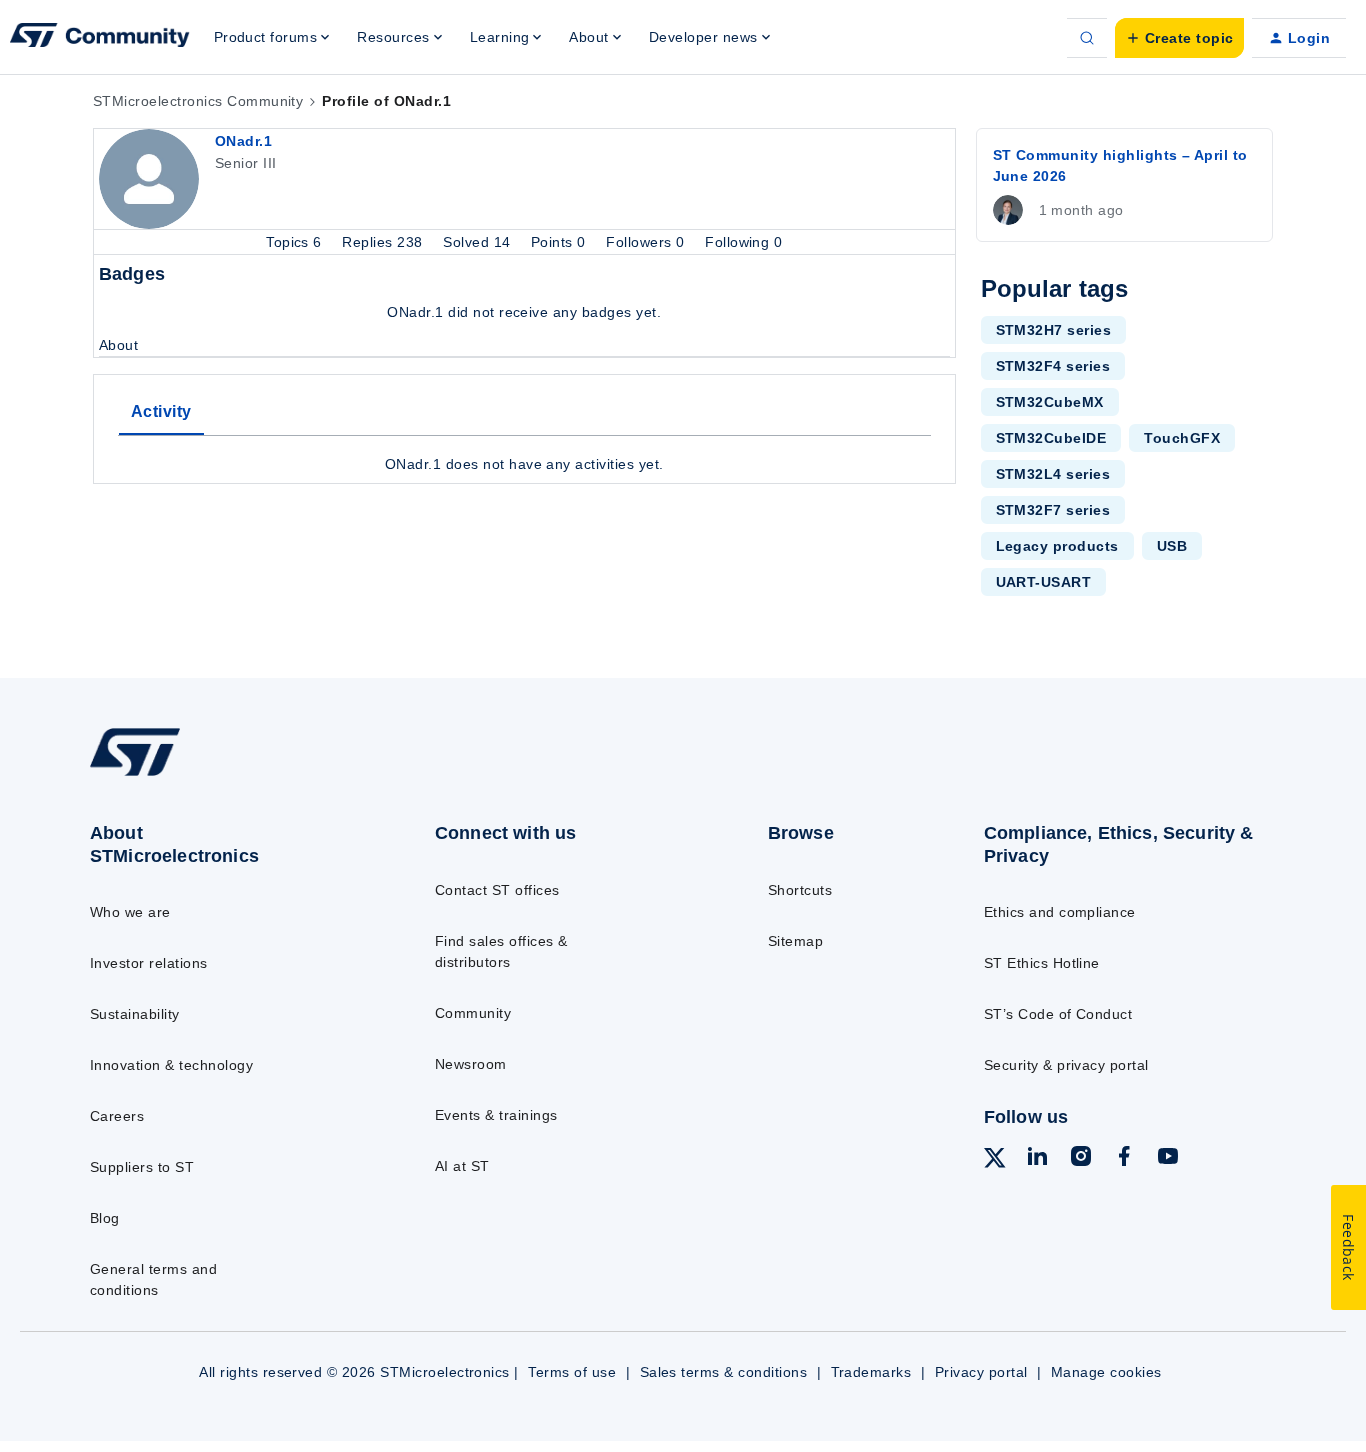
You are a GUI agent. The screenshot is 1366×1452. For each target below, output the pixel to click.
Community (473, 1013)
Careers (117, 1116)
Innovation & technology (171, 1065)
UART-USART (1044, 582)
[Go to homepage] (223, 775)
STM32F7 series (1053, 510)
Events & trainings (496, 1115)
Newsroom (471, 1064)
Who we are (130, 912)
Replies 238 (384, 242)
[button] (1179, 38)
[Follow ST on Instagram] (1081, 1159)
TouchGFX (1182, 438)
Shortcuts (800, 890)
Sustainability (135, 1014)
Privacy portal (981, 1372)
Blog (105, 1218)
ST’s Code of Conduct (1058, 1014)
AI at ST (462, 1166)
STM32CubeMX (1050, 402)
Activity (161, 411)
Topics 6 (296, 242)
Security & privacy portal (1066, 1065)
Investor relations (149, 963)
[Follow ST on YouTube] (1168, 1159)
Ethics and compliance (1060, 912)
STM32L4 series (1053, 474)
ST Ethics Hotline (1042, 963)
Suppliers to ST (142, 1167)
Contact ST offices (497, 890)
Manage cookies (1106, 1372)
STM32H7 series (1054, 330)
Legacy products (1057, 546)
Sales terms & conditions (724, 1372)
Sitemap (795, 941)
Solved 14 (479, 242)
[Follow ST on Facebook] (1124, 1159)
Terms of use (572, 1372)
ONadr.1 (243, 141)
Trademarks (871, 1372)
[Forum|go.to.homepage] (100, 38)
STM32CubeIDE (1051, 438)
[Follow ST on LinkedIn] (1037, 1159)
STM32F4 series (1053, 366)
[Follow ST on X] (995, 1161)
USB (1172, 546)
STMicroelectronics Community (198, 101)
